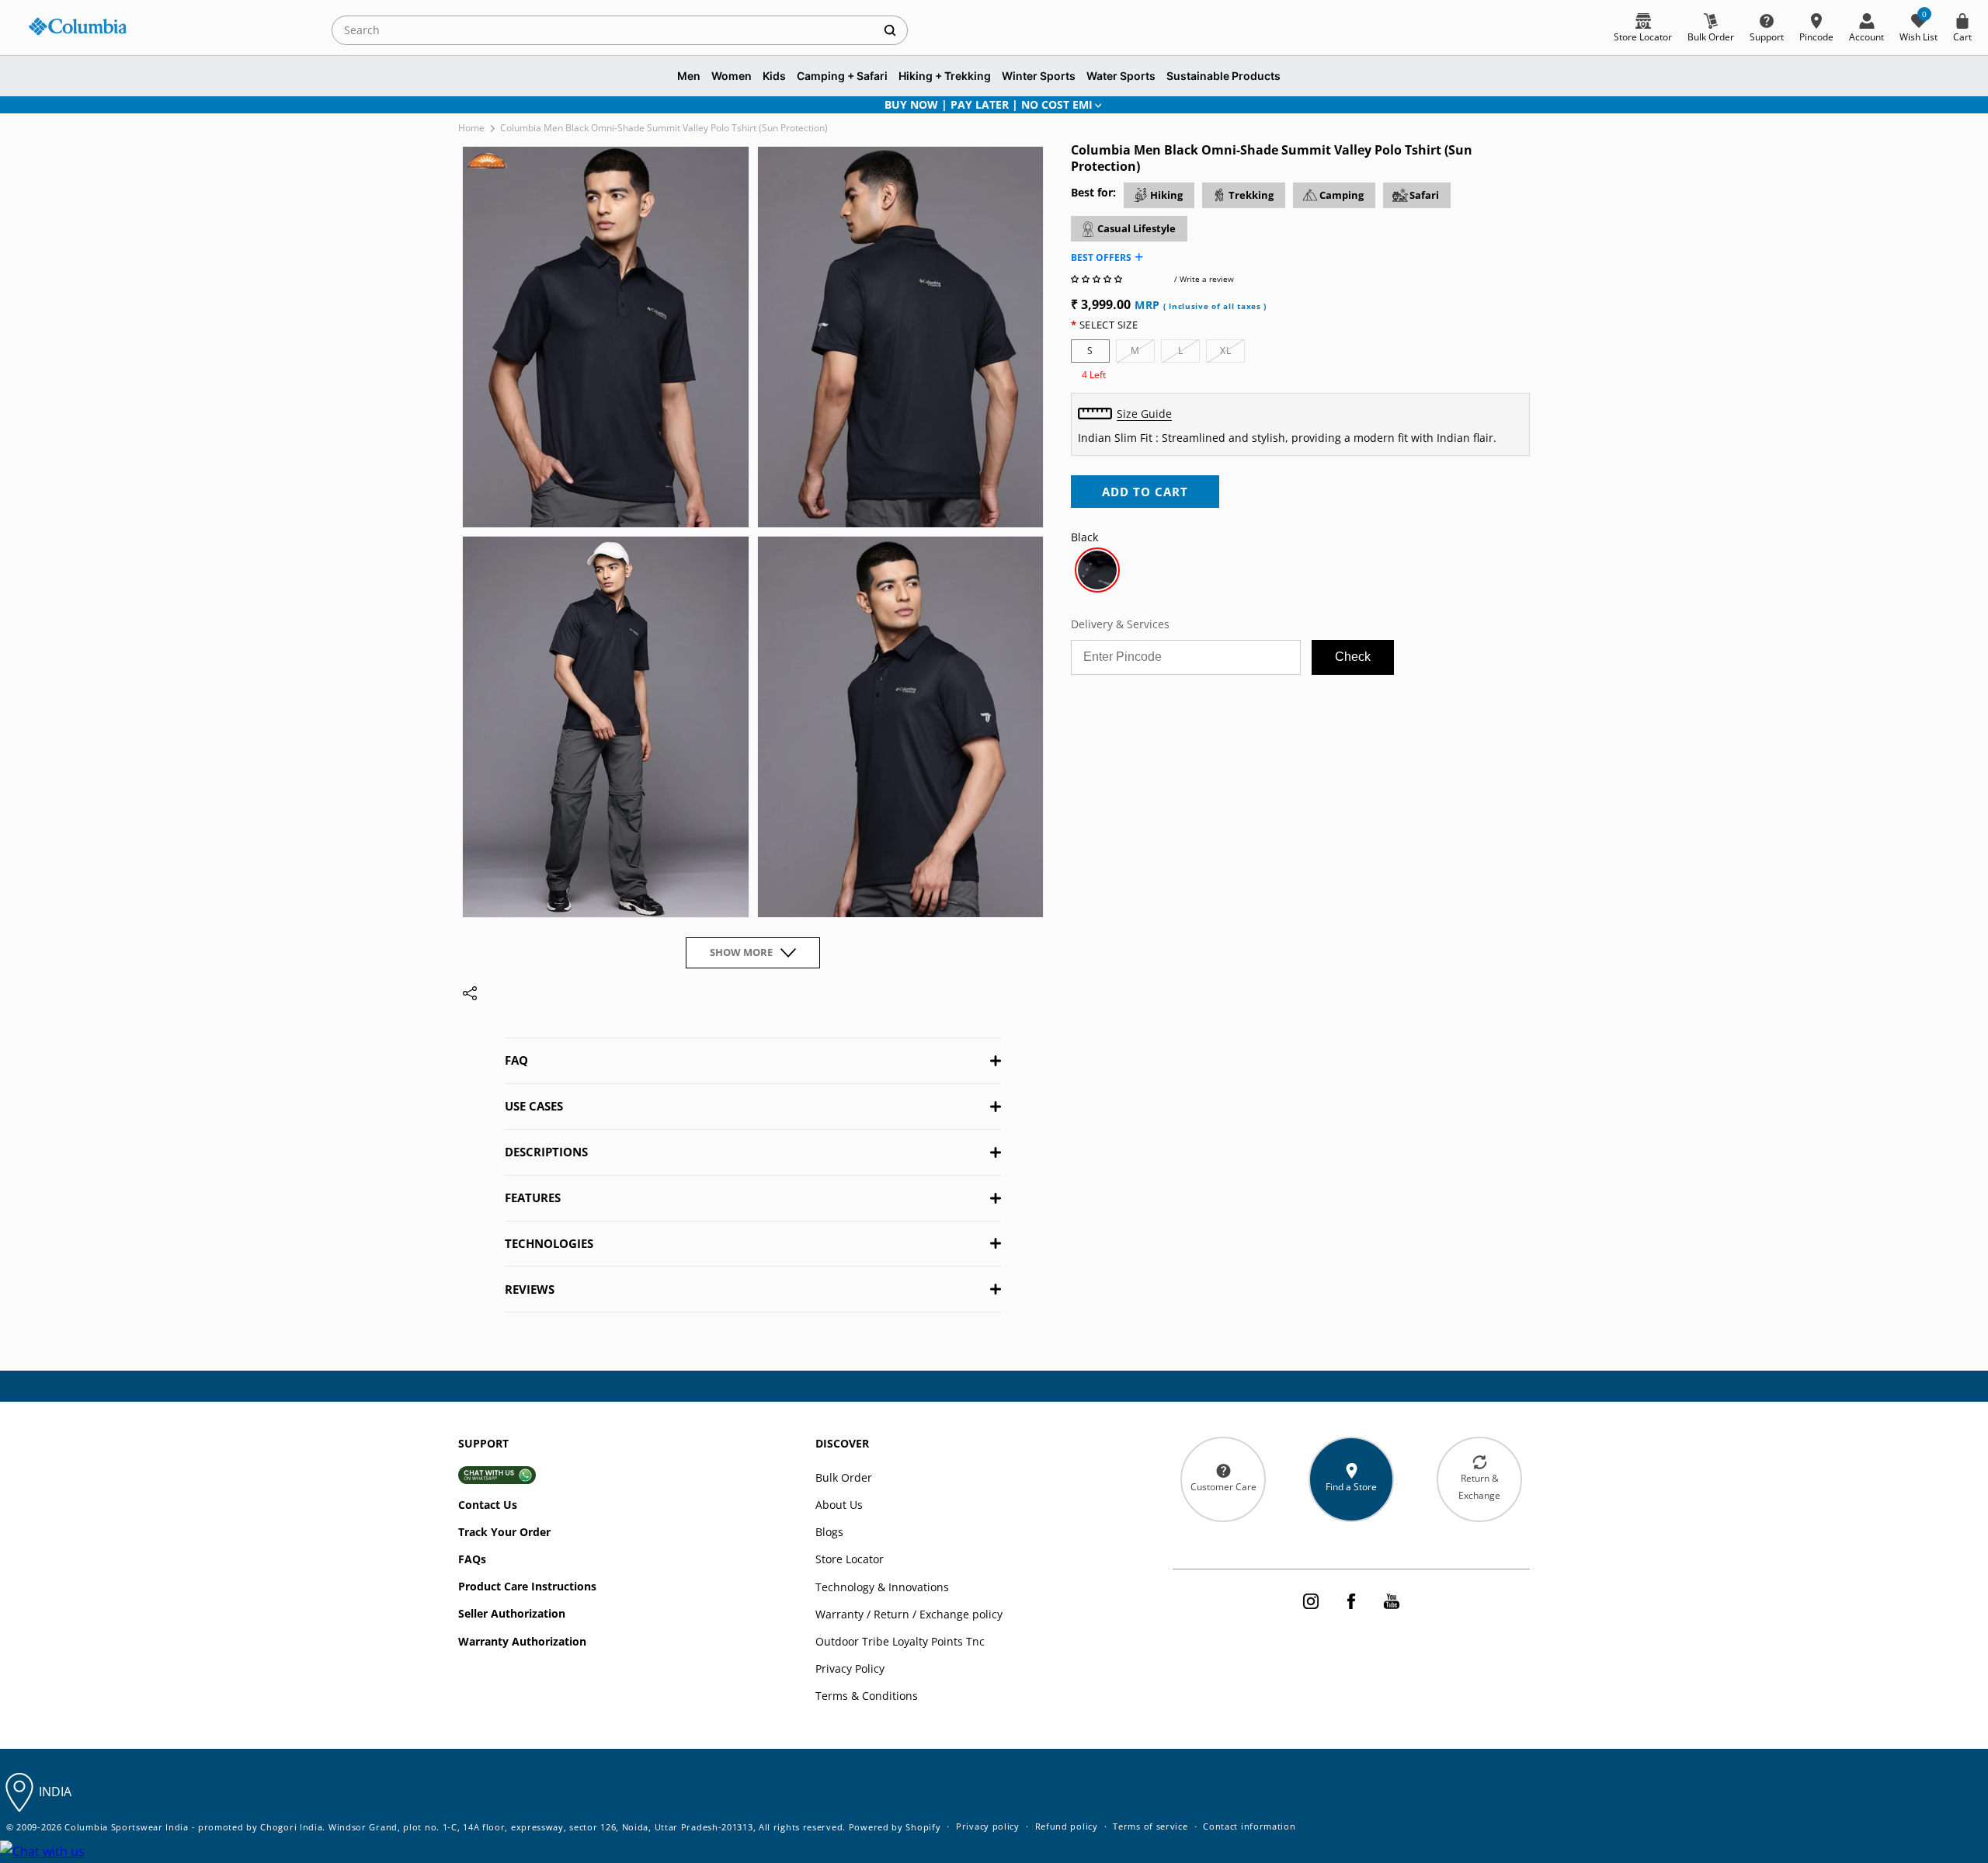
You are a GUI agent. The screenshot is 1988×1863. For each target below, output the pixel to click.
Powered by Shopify (895, 1827)
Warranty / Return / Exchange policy (909, 1614)
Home (471, 128)
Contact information (1249, 1826)
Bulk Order (844, 1477)
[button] (1098, 279)
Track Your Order (504, 1532)
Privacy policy (988, 1826)
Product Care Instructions (527, 1586)
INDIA (55, 1792)
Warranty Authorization (522, 1641)
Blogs (829, 1532)
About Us (839, 1505)
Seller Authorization (512, 1613)
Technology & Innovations (882, 1587)
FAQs (472, 1559)
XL (1232, 353)
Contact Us (488, 1505)
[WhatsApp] (42, 1852)
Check (1353, 657)
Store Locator (850, 1559)
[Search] (890, 30)
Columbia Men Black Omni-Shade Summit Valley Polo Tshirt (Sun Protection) (664, 128)
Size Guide (1144, 414)
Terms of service (1150, 1826)
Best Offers (1101, 257)
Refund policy (1067, 1826)
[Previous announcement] (479, 105)
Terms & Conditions (867, 1696)
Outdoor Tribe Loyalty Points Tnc (900, 1641)
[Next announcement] (1509, 105)
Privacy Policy (850, 1668)
